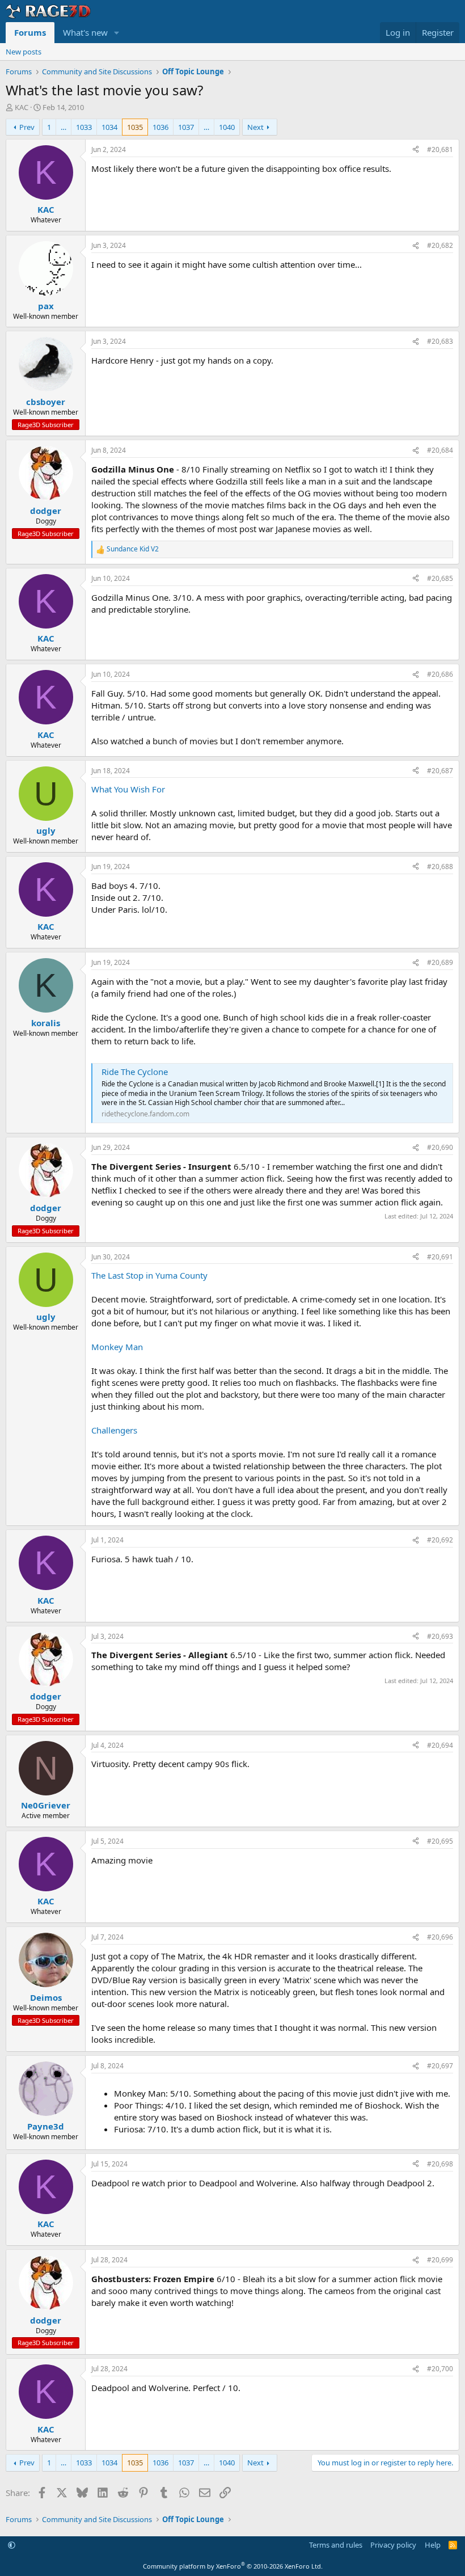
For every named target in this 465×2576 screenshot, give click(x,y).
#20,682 (440, 245)
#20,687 (440, 771)
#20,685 (440, 578)
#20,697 (440, 2066)
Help (433, 2545)
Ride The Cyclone (135, 1072)
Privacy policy (393, 2545)
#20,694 (440, 1745)
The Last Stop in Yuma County (149, 1275)
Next (255, 127)
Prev (27, 127)
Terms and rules (336, 2545)
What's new (85, 32)
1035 (135, 127)
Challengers (114, 1430)
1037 (186, 127)
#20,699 (440, 2260)
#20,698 (440, 2164)
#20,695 (440, 1841)
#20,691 (440, 1257)
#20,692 (440, 1540)
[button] (117, 33)
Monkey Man (117, 1347)
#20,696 (440, 1937)
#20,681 (440, 149)
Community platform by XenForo (233, 2566)
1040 (227, 127)
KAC (22, 107)
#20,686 (440, 674)
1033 (84, 127)
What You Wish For (128, 789)
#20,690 (440, 1147)
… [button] (64, 127)
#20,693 (440, 1636)
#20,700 (440, 2369)
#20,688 (440, 867)
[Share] (416, 150)
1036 (160, 127)
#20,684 (440, 450)
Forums (30, 32)
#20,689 (440, 962)
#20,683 (440, 341)
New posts (24, 52)
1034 (109, 127)
